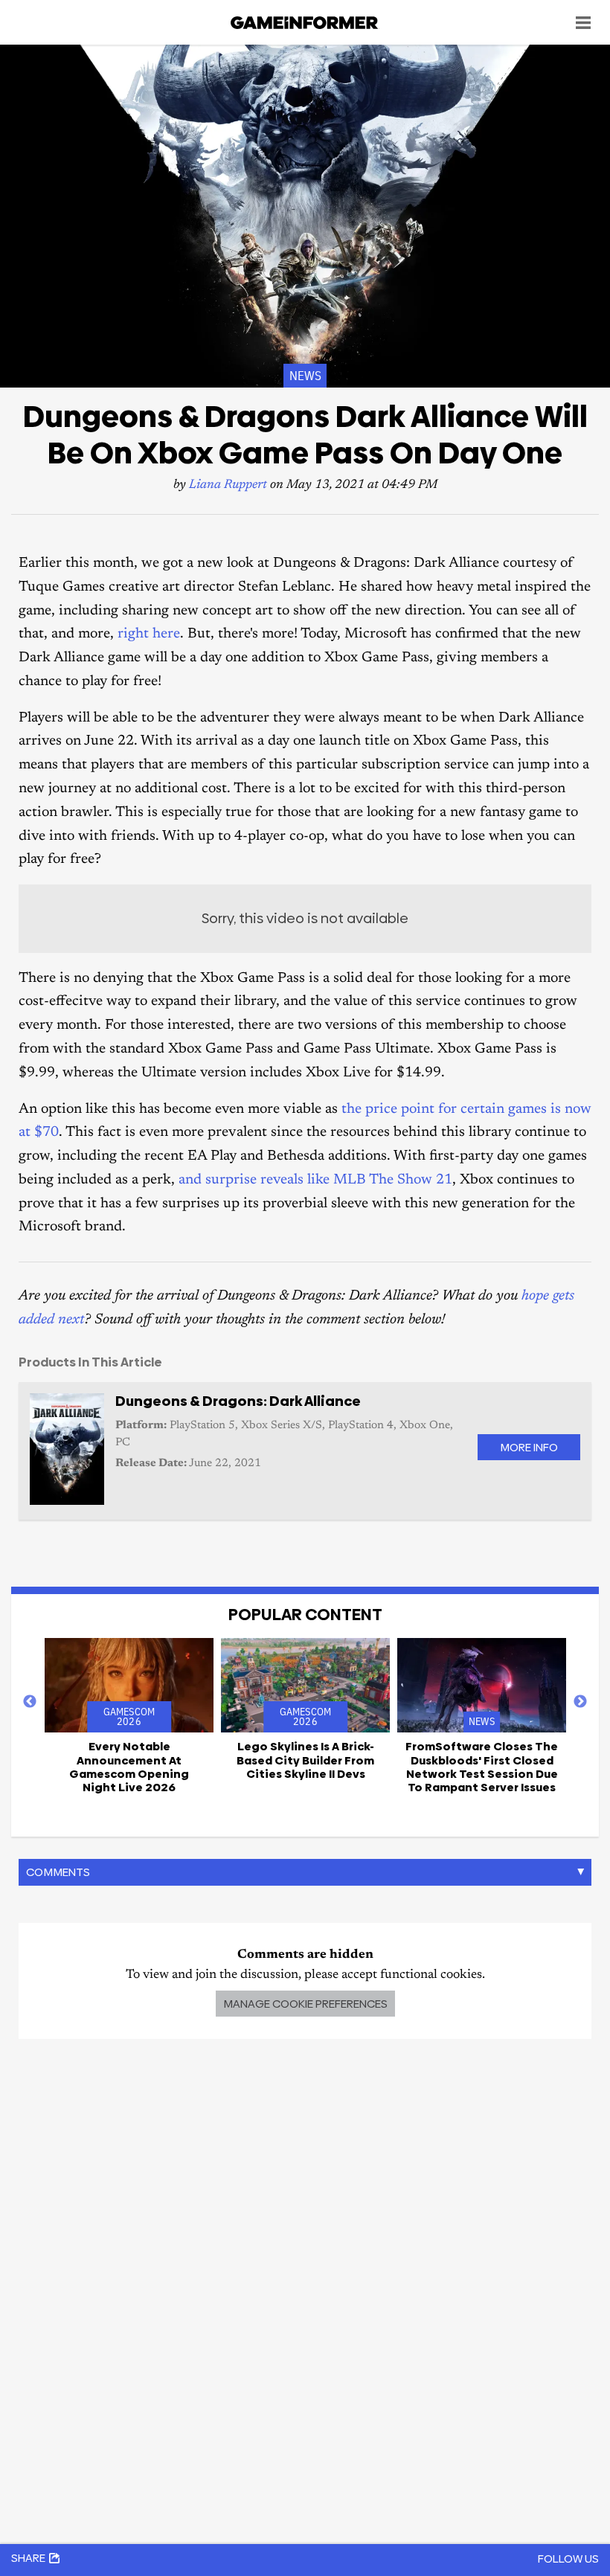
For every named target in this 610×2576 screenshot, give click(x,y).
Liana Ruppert (228, 485)
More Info (529, 1447)
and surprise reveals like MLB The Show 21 (315, 1180)
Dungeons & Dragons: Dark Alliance (238, 1401)
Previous (30, 1702)
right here (149, 634)
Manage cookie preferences (305, 2004)
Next (580, 1702)
